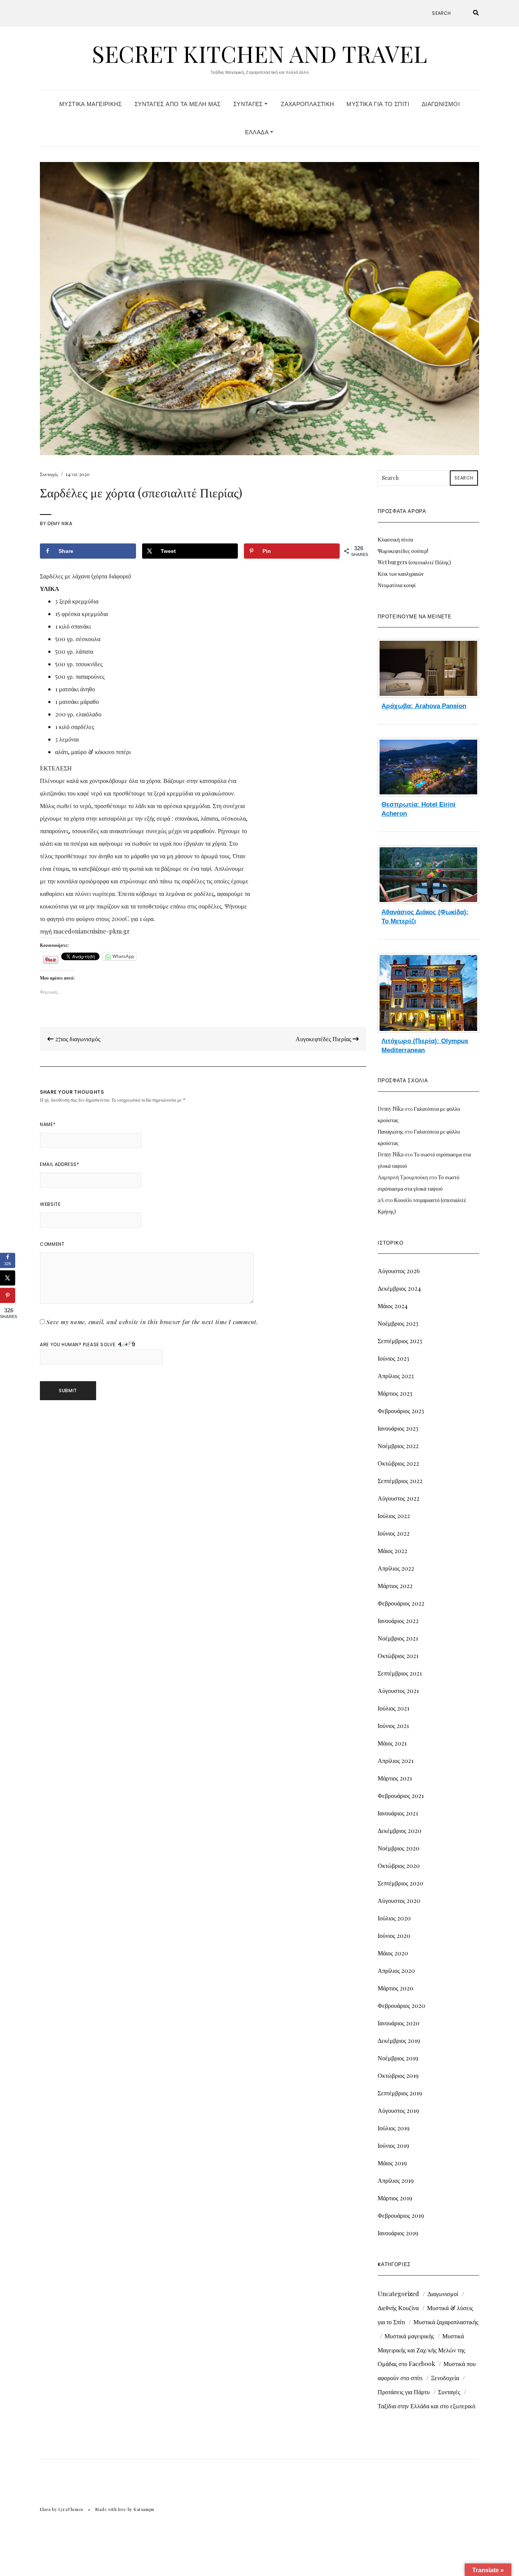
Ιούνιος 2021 (393, 1726)
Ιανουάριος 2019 (398, 2233)
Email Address (59, 1164)
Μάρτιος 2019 (395, 2198)
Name (48, 1124)
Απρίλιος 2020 (396, 1970)
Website (50, 1204)
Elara (45, 2509)
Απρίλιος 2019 (396, 2180)
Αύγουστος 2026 (399, 1271)
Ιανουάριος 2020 (399, 2023)
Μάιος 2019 (392, 2163)
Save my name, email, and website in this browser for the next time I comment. (152, 1322)
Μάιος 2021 (392, 1743)
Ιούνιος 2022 (394, 1533)
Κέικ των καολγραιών (401, 574)
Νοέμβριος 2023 (398, 1323)
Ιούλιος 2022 (394, 1516)
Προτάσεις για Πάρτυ (404, 2392)
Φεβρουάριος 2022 (401, 1603)
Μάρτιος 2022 (395, 1586)
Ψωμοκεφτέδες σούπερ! (403, 551)
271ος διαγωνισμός (77, 1039)
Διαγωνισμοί (441, 104)
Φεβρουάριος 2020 (401, 2005)
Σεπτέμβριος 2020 (400, 1883)
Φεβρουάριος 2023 (401, 1411)
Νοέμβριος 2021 (398, 1638)
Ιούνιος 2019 (393, 2145)
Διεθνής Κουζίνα (398, 2308)
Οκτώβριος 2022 (398, 1463)
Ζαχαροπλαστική (307, 104)
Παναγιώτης (391, 1132)
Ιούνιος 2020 (394, 1935)
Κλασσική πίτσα (395, 539)
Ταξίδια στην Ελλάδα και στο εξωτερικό (426, 2406)
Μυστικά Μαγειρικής (91, 104)
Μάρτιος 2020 (396, 1988)
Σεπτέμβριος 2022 (400, 1481)
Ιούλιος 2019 (394, 2128)
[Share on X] (8, 1278)
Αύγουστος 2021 (398, 1691)
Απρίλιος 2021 (396, 1760)
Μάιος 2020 (393, 1953)
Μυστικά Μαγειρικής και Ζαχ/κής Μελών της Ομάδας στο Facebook (421, 2350)
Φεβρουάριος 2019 (401, 2215)
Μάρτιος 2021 (395, 1778)
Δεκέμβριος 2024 (399, 1288)
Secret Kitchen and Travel (259, 53)
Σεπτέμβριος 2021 (400, 1673)
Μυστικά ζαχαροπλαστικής (446, 2322)
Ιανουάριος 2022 (398, 1621)
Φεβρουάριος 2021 (401, 1795)
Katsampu (144, 2509)
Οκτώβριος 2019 (398, 2075)
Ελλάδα (258, 132)
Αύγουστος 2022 (399, 1498)
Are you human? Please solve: (79, 1344)
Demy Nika (60, 523)
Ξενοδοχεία (445, 2378)
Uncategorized (398, 2294)
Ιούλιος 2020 (394, 1918)
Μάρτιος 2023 (395, 1393)
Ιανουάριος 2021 (398, 1813)
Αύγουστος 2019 (398, 2110)
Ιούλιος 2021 (393, 1708)
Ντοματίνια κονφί (397, 585)
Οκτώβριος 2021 (398, 1656)
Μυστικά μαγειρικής (409, 2336)
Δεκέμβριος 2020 (400, 1830)
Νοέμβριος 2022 (398, 1446)
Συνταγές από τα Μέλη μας (178, 104)
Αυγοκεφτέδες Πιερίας (324, 1039)
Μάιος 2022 (392, 1551)
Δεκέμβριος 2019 (399, 2040)
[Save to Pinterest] (8, 1296)
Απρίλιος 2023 (396, 1376)
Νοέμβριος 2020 (399, 1848)
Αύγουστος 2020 (399, 1900)
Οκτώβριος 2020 (399, 1865)
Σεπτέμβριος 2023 (400, 1341)
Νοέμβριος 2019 (398, 2058)
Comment (52, 1244)
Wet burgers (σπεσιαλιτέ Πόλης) (414, 562)
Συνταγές (249, 104)
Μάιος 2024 (393, 1306)
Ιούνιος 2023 (393, 1358)
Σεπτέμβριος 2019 (400, 2093)
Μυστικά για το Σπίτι (378, 104)
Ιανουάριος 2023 (398, 1428)
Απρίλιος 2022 (396, 1568)
